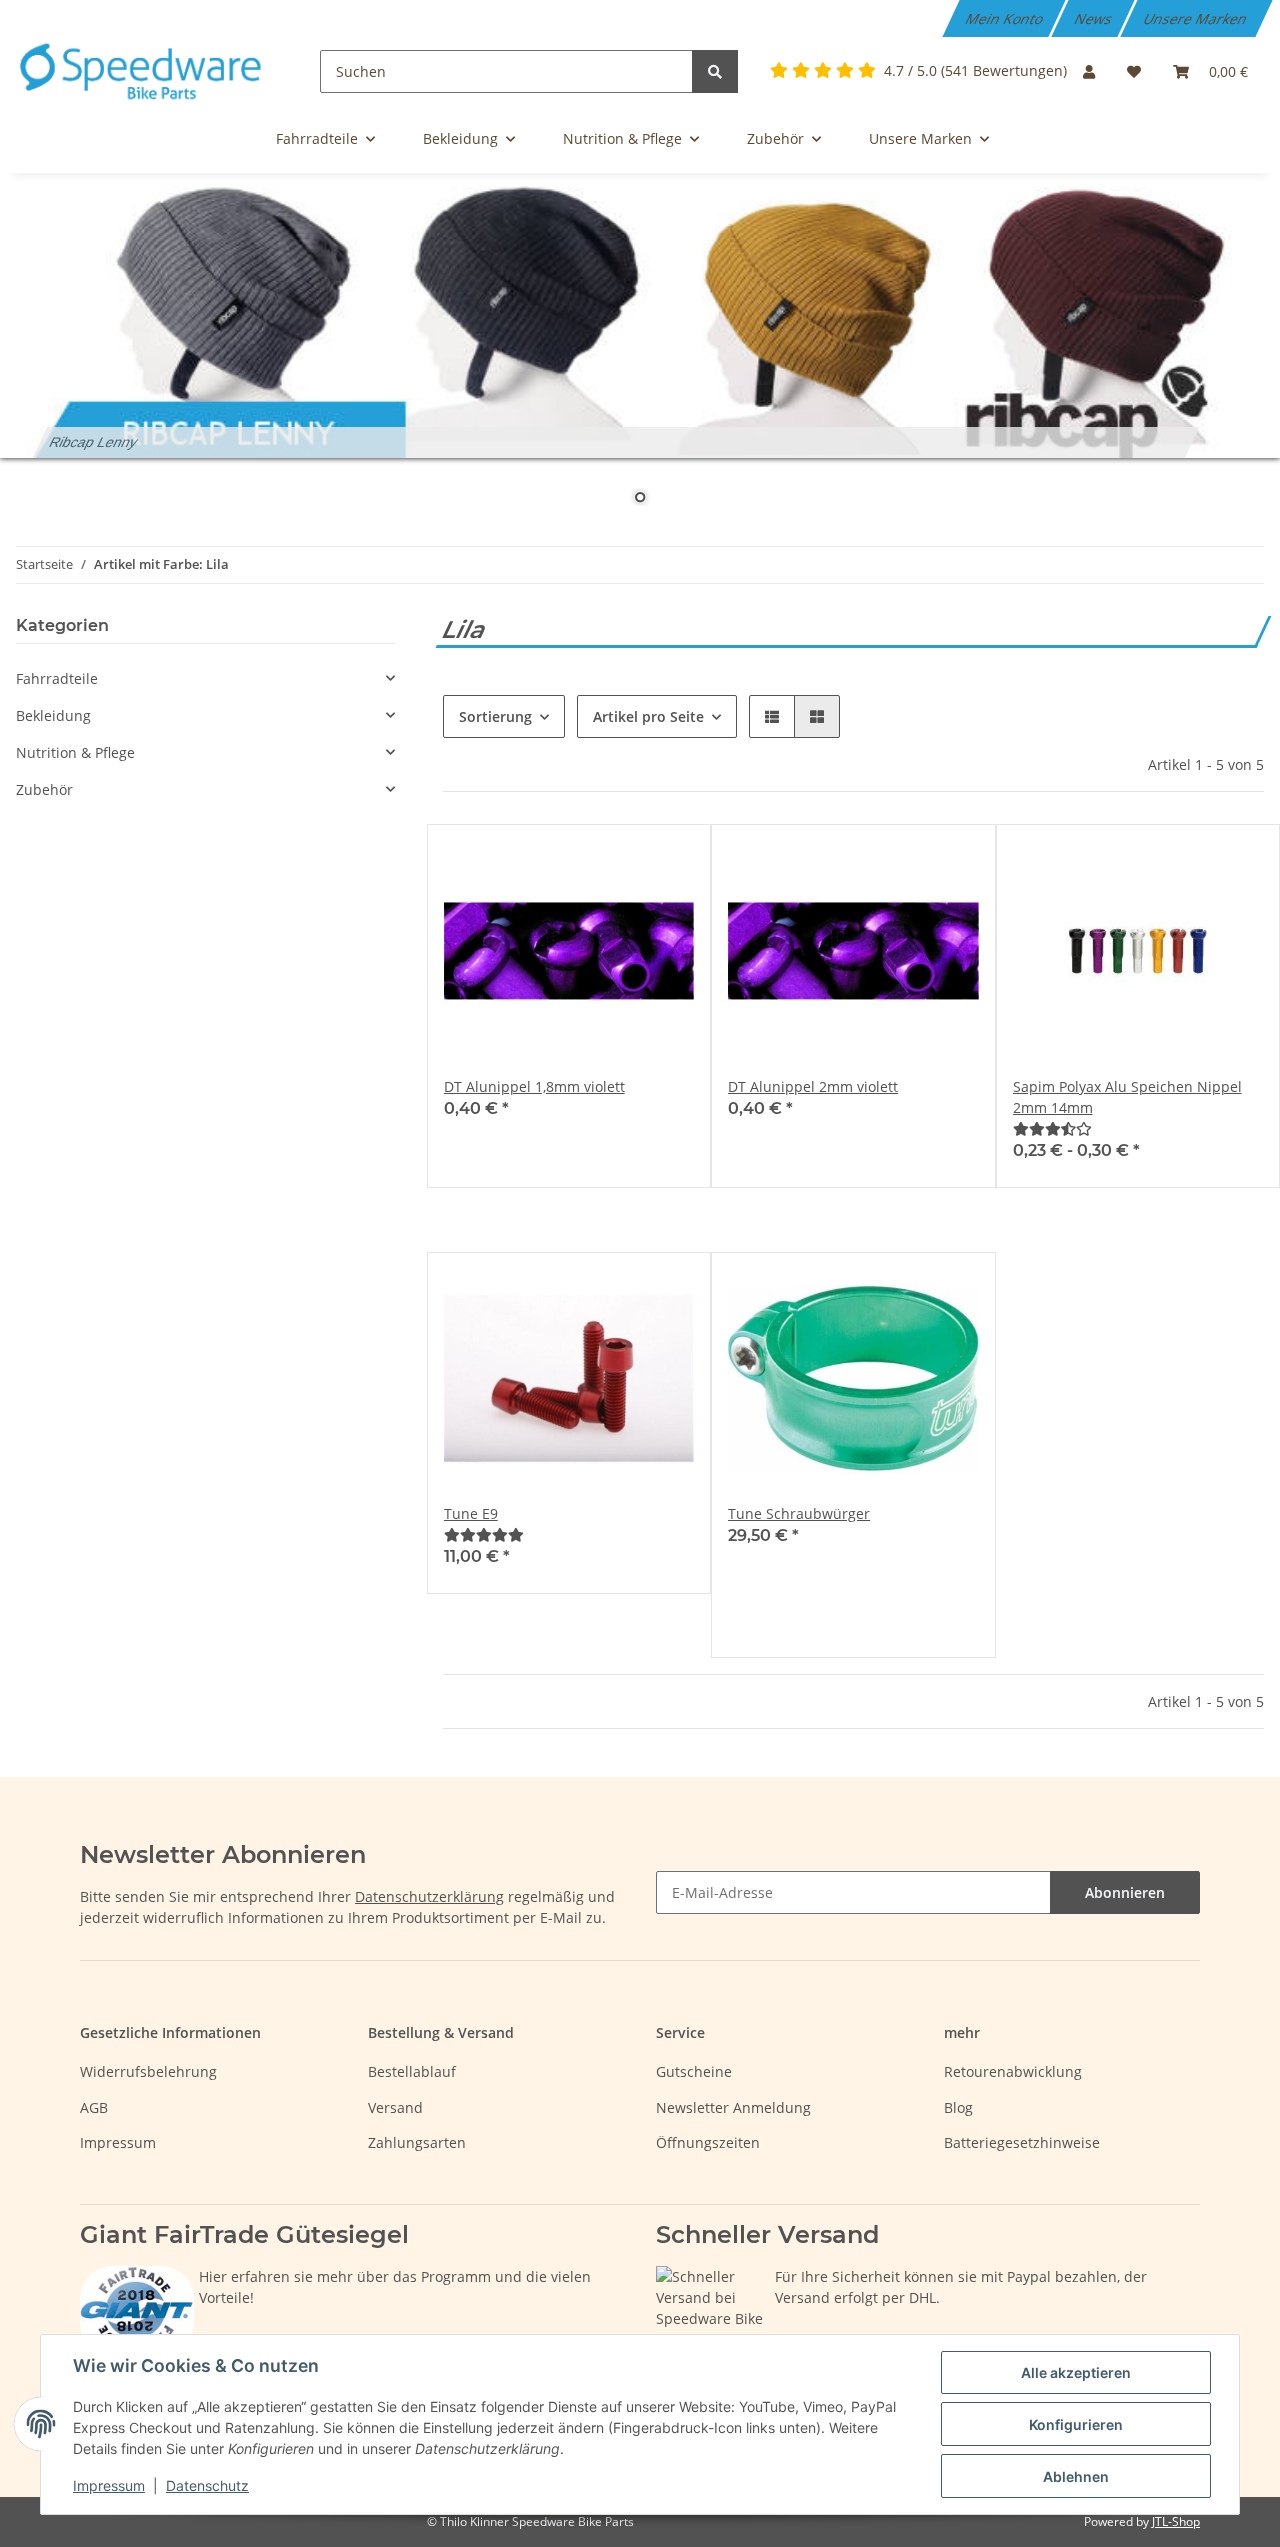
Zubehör (44, 789)
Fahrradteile (57, 678)
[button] (1089, 71)
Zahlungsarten (417, 2142)
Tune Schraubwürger (799, 1513)
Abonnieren (1125, 1892)
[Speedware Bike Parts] (144, 71)
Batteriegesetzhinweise (1022, 2142)
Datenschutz (207, 2485)
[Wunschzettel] (1134, 71)
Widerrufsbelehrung (148, 2071)
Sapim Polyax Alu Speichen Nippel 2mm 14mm (1127, 1097)
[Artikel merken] (660, 859)
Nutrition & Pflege (75, 752)
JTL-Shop (1176, 2521)
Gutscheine (694, 2071)
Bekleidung (53, 715)
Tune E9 (471, 1513)
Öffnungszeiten (708, 2142)
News (1095, 18)
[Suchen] (715, 71)
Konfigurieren (1076, 2424)
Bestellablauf (412, 2071)
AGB (94, 2107)
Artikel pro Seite (648, 716)
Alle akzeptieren (1076, 2372)
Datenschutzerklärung (429, 1896)
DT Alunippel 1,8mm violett (534, 1086)
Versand (395, 2107)
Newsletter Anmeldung (733, 2107)
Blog (958, 2107)
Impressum (118, 2142)
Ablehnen (1076, 2476)
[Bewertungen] (1052, 1128)
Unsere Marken (1197, 18)
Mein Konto (1006, 18)
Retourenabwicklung (1013, 2071)
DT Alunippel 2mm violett (813, 1086)
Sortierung (495, 716)
